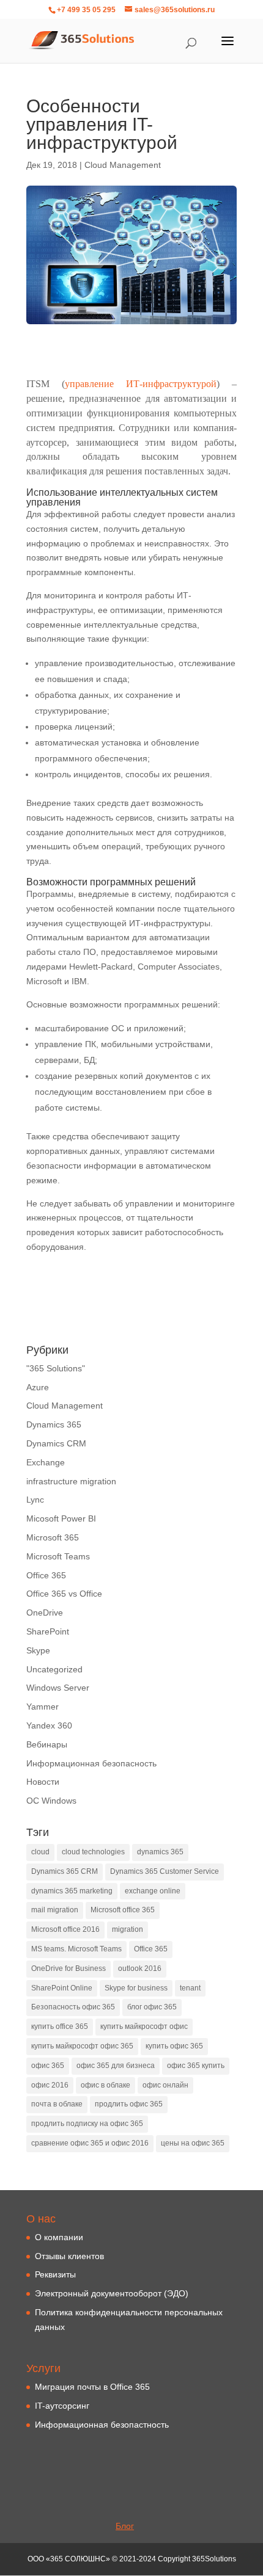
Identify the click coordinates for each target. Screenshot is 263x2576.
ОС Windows (51, 1801)
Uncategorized (54, 1669)
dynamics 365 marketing (72, 1891)
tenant (190, 1988)
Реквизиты (55, 2274)
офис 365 (48, 2066)
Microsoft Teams (58, 1556)
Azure (38, 1387)
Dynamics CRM (56, 1443)
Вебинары (47, 1744)
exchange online (153, 1891)
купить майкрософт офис (144, 2026)
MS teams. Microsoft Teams (76, 1949)
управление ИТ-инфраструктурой (141, 384)
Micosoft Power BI (61, 1518)
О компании (59, 2237)
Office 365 (46, 1575)
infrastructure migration (71, 1481)
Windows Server (58, 1688)
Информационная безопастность (102, 2425)
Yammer (43, 1707)
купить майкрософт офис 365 (82, 2046)
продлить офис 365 (129, 2104)
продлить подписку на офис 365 (87, 2124)
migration (128, 1929)
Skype (38, 1650)
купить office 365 (60, 2026)
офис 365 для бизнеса (116, 2066)
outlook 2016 (140, 1968)
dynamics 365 (160, 1852)
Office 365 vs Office (64, 1594)
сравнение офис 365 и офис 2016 (90, 2143)
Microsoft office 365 (123, 1910)
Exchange (46, 1462)
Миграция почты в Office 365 (92, 2387)
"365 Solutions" (56, 1368)
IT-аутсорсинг (62, 2406)
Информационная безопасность (91, 1763)
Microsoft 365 (53, 1537)
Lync (35, 1500)
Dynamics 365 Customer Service (165, 1871)
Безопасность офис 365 (73, 2007)
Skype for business (136, 1988)
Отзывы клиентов (69, 2256)
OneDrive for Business (69, 1968)
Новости (43, 1782)
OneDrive (45, 1613)
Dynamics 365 (54, 1424)
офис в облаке (106, 2085)
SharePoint (48, 1631)
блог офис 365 (152, 2007)
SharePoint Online (62, 1988)
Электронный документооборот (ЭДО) (112, 2293)
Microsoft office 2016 (65, 1929)
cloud (40, 1852)
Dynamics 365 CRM (65, 1871)
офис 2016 (50, 2085)
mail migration (55, 1910)
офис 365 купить (196, 2066)
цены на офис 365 (193, 2143)
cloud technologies (93, 1852)
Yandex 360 (49, 1725)
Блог (125, 2526)
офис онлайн (165, 2085)
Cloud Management (123, 165)
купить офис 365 (174, 2046)
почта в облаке (57, 2104)
